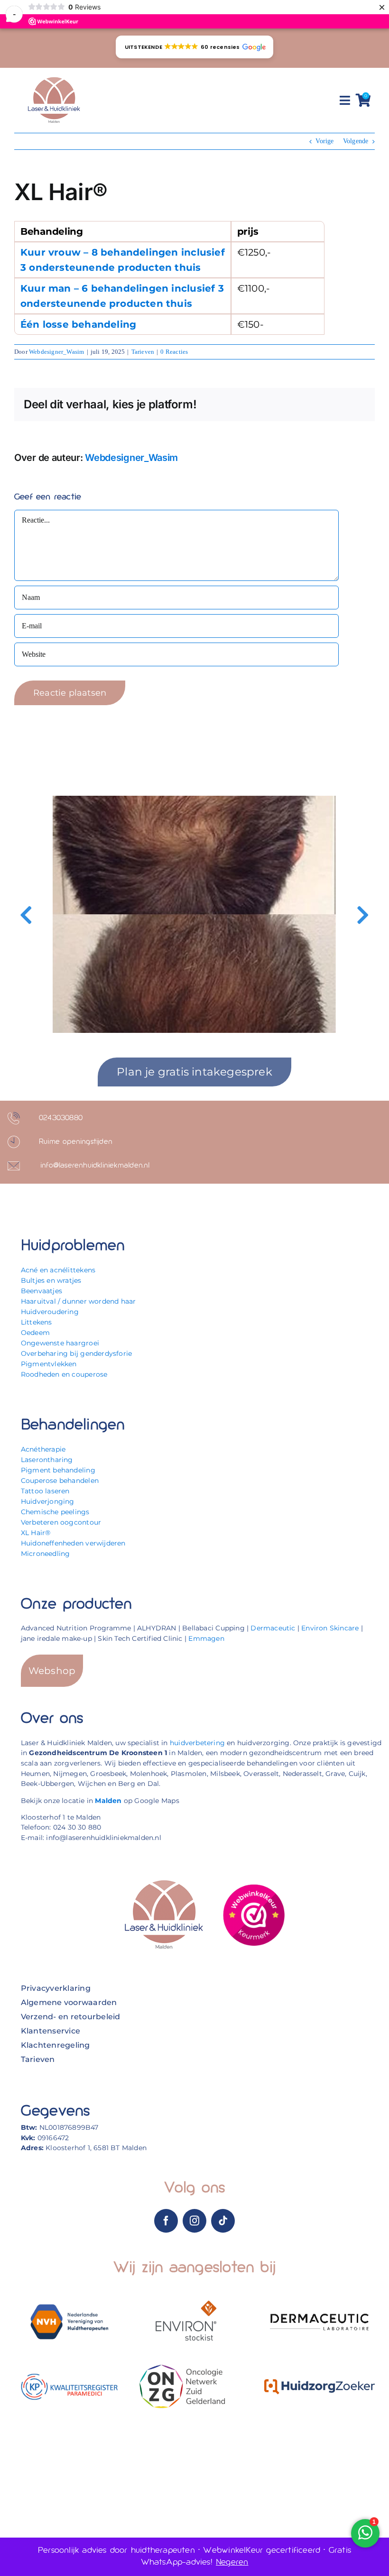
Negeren (232, 2562)
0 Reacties (174, 352)
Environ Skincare (330, 1628)
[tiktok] (223, 2221)
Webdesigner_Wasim (56, 352)
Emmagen (206, 1638)
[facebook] (166, 2221)
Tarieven (143, 352)
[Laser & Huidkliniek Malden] (54, 78)
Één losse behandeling (78, 324)
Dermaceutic (273, 1628)
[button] (194, 47)
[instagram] (194, 2221)
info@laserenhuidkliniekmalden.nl (95, 1166)
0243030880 (61, 1118)
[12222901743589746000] (254, 1887)
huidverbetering (197, 1743)
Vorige (324, 141)
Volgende (356, 141)
